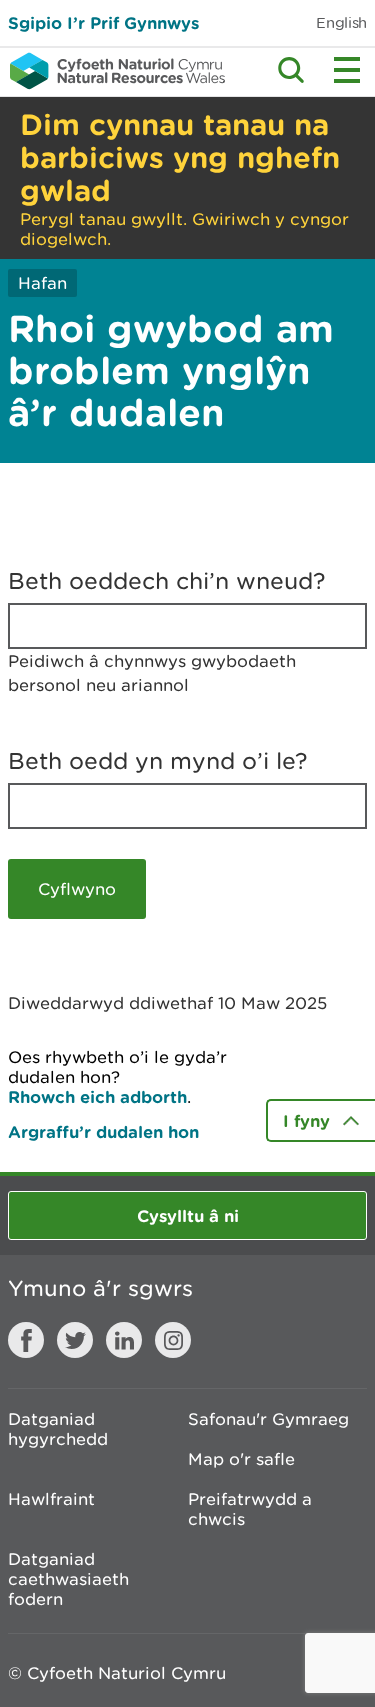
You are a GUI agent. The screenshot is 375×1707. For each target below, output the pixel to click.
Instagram (173, 1340)
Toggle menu (347, 70)
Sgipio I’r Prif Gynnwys (103, 22)
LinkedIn (124, 1340)
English (341, 22)
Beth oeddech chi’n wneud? (167, 581)
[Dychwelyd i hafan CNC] (112, 71)
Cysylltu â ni (188, 1215)
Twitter (75, 1340)
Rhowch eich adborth (97, 1096)
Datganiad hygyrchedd (58, 1429)
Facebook (26, 1340)
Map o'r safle (241, 1459)
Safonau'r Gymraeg (268, 1419)
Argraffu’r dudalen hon (103, 1131)
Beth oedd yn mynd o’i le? (158, 761)
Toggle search (291, 70)
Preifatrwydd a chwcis (250, 1509)
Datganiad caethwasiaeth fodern (68, 1579)
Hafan (42, 283)
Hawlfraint (51, 1499)
